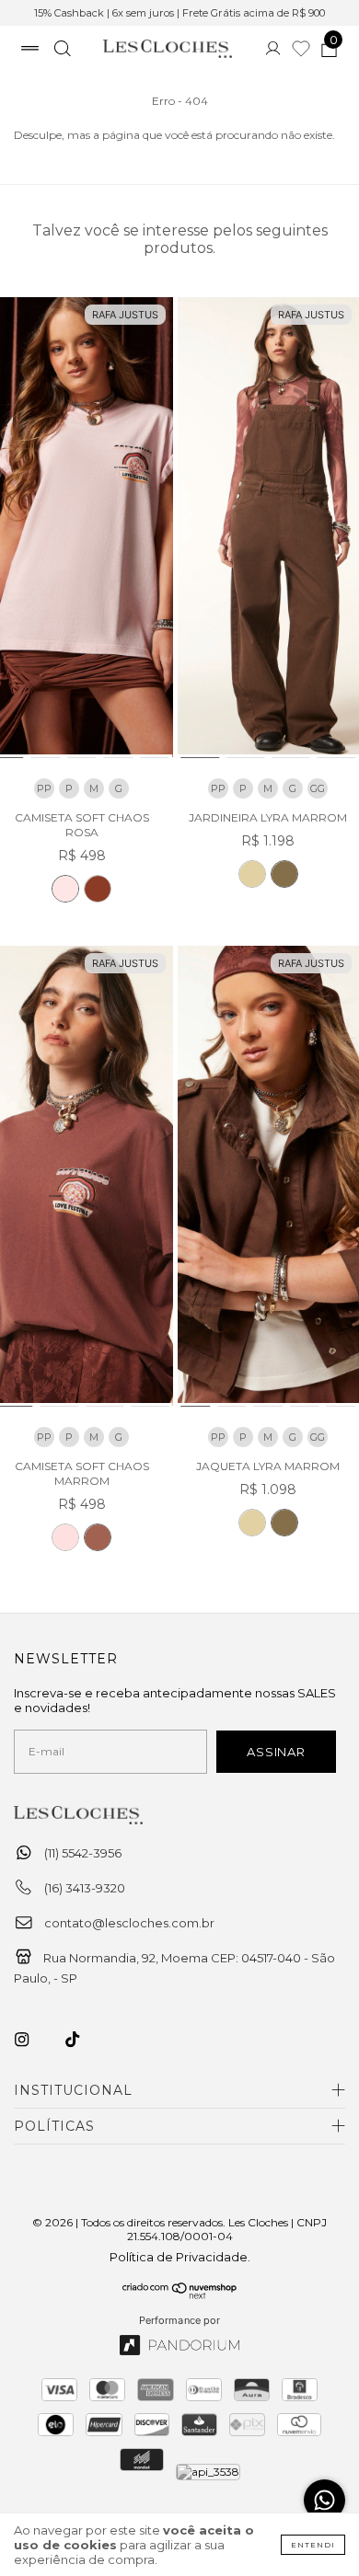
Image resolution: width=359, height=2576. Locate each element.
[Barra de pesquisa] (62, 51)
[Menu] (30, 51)
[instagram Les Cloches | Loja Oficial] (32, 2040)
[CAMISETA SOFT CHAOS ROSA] (65, 889)
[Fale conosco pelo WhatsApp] (324, 2500)
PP (44, 788)
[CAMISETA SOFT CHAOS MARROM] (98, 889)
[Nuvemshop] (180, 2294)
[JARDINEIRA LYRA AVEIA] (252, 874)
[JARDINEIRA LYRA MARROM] (284, 874)
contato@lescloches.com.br (129, 1923)
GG (318, 788)
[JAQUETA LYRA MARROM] (284, 1523)
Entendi (313, 2545)
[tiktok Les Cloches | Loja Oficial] (83, 2040)
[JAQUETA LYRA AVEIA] (252, 1523)
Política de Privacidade (179, 2257)
